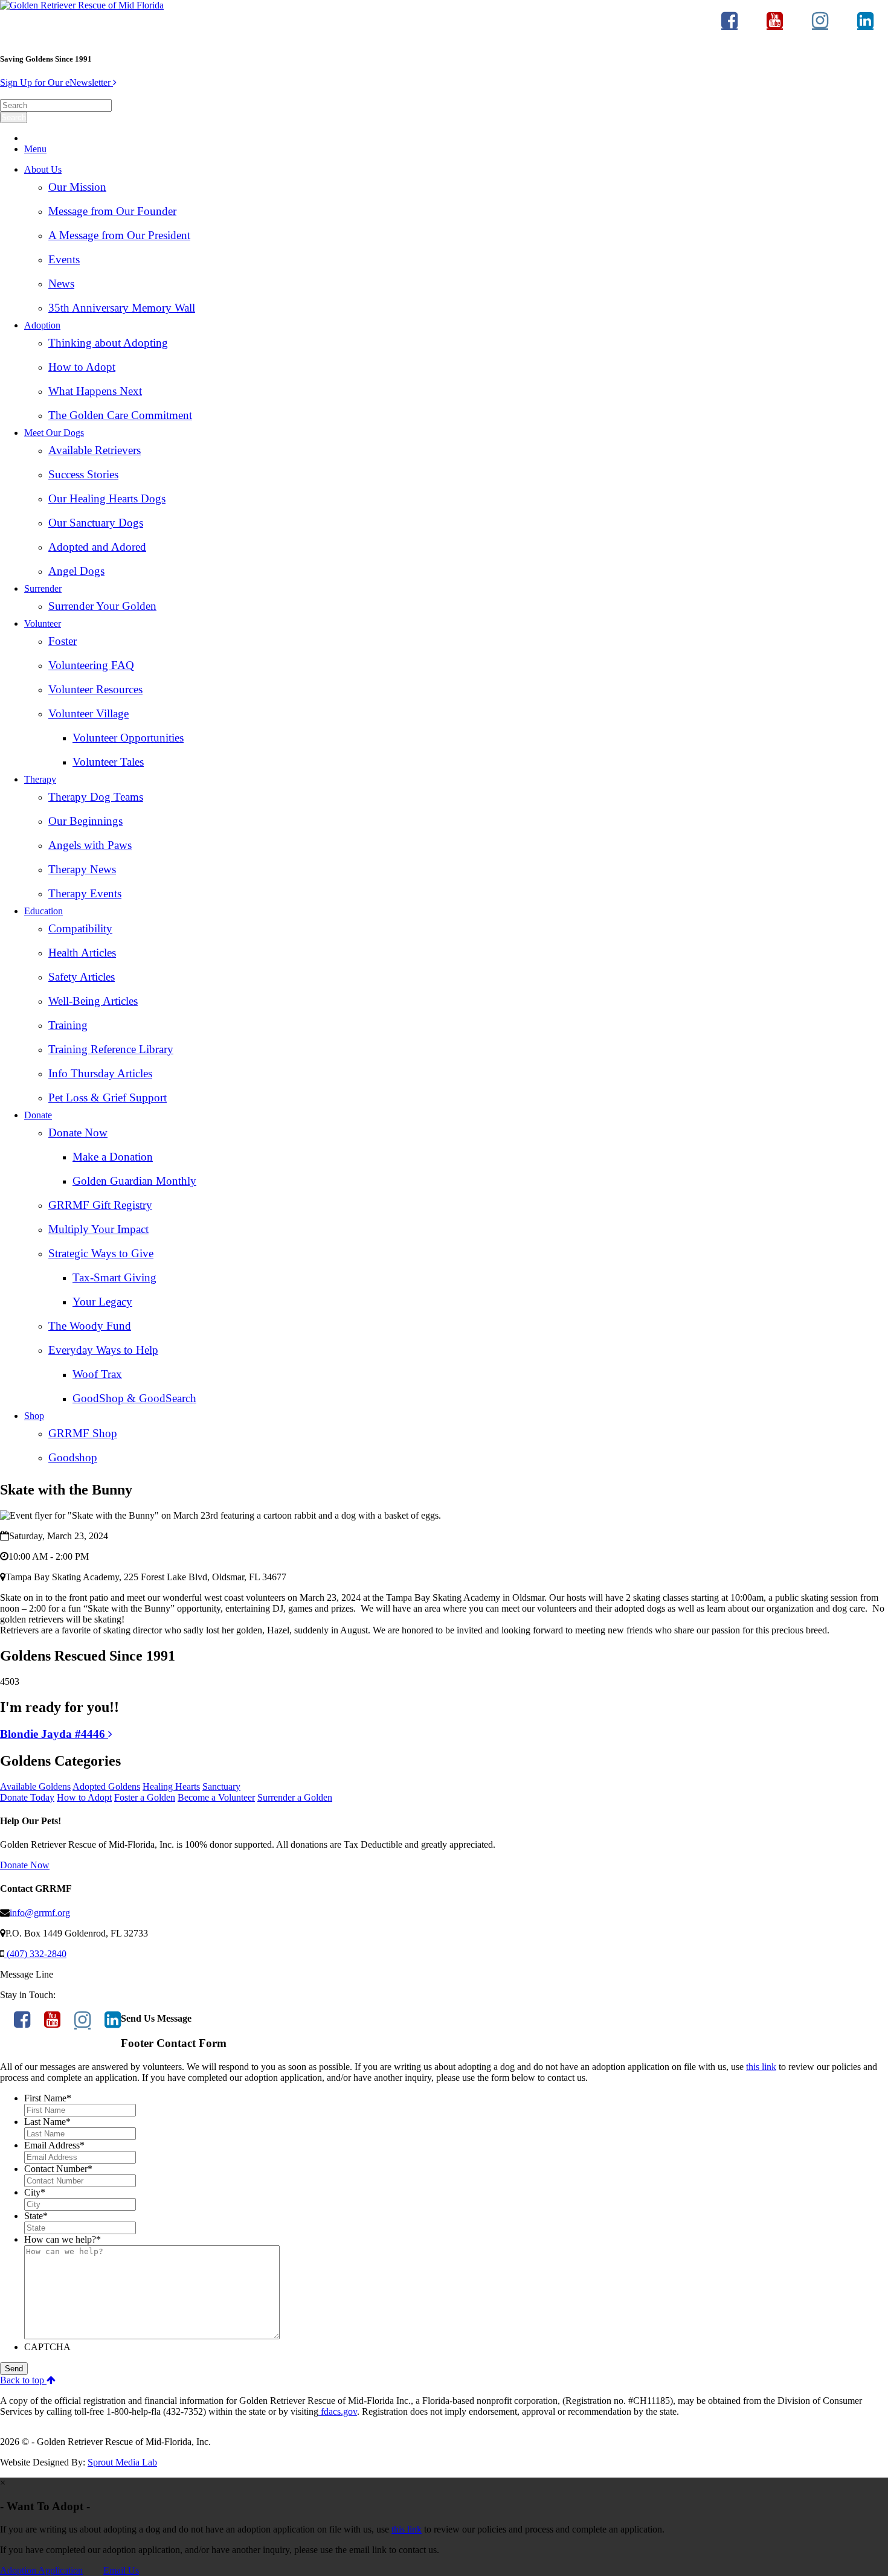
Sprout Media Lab (122, 2462)
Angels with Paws (90, 845)
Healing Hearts (171, 1786)
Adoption (42, 325)
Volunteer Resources (95, 689)
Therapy (40, 779)
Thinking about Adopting (108, 343)
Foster (63, 641)
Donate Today (27, 1797)
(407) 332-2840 (35, 1954)
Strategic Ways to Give (101, 1253)
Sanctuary (221, 1786)
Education (43, 911)
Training (68, 1025)
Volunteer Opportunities (128, 738)
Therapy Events (85, 893)
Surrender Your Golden (102, 606)
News (61, 284)
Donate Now (78, 1133)
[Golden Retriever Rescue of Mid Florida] (82, 5)
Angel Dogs (76, 571)
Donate (38, 1115)
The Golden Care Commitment (120, 415)
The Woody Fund (90, 1326)
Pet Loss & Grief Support (108, 1097)
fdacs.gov (338, 2411)
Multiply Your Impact (98, 1229)
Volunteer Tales (108, 762)
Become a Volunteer (216, 1797)
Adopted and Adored (97, 547)
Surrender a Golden (295, 1797)
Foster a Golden (145, 1797)
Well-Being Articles (93, 1001)
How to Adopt (82, 367)
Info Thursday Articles (100, 1073)
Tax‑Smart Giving (114, 1277)
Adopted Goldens (106, 1786)
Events (64, 259)
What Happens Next (95, 391)
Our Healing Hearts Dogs (107, 498)
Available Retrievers (95, 450)
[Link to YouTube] (775, 26)
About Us (43, 169)
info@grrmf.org (40, 1913)
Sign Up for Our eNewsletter (56, 82)
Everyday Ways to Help (103, 1350)
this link (761, 2067)
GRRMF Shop (83, 1433)
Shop (34, 1416)
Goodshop (73, 1457)
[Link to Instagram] (820, 26)
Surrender (43, 588)
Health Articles (82, 953)
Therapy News (82, 869)
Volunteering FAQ (91, 665)
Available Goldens (35, 1786)
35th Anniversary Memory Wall (122, 308)
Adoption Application (41, 2570)
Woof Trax (97, 1374)
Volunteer (43, 623)
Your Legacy (102, 1302)
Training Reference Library (111, 1049)
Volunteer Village (88, 713)
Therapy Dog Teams (96, 797)
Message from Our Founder (112, 211)
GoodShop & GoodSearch (134, 1398)
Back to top (23, 2380)
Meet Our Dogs (54, 433)
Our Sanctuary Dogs (96, 523)
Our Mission (77, 187)
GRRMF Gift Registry (100, 1205)
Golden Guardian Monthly (134, 1181)
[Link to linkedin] (865, 26)
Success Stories (83, 474)
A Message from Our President (119, 235)
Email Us (121, 2570)
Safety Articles (82, 977)
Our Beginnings (85, 821)
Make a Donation (113, 1157)
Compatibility (80, 928)
